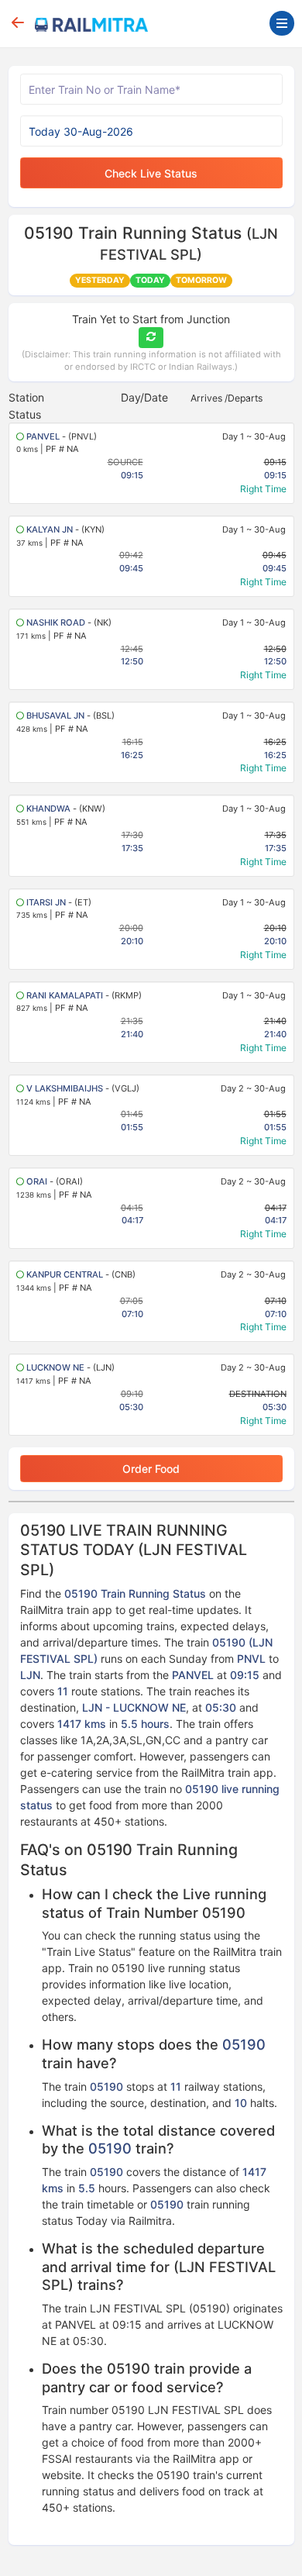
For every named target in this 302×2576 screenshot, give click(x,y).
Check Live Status (151, 173)
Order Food (151, 1469)
